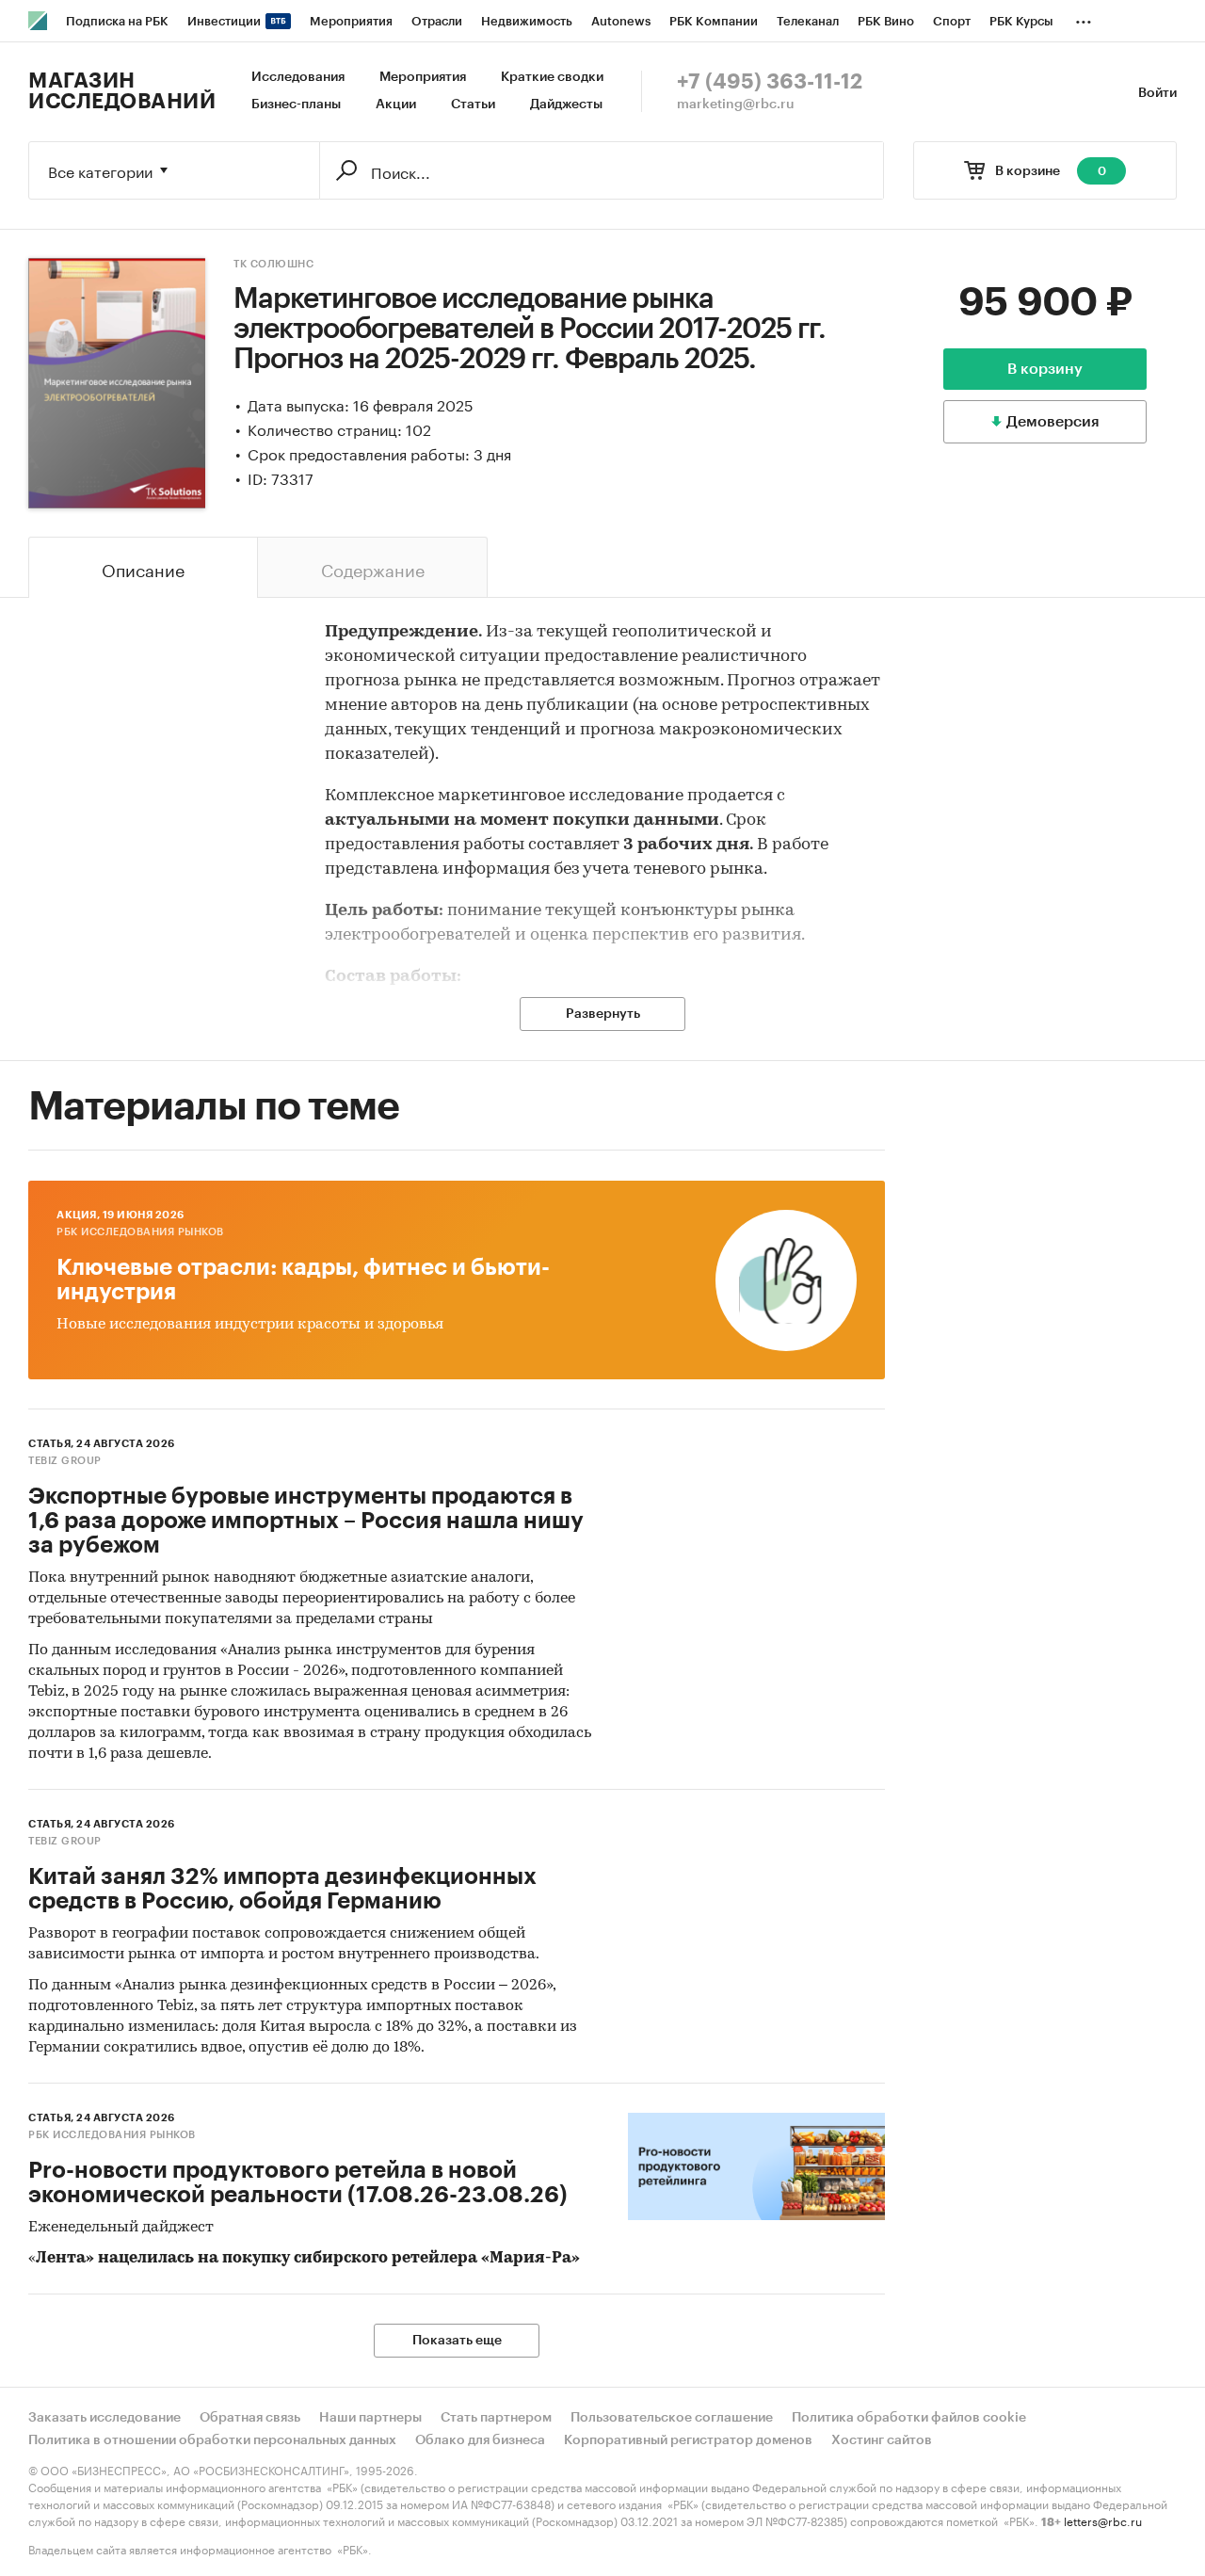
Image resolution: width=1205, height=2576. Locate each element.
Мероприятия (423, 77)
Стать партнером (496, 2418)
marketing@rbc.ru (736, 105)
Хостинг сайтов (882, 2440)
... (1084, 18)
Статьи (473, 105)
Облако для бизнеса (480, 2440)
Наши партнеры (370, 2418)
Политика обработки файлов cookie (909, 2418)
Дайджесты (566, 105)
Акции (396, 105)
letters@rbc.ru (1103, 2520)
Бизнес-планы (296, 105)
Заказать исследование (104, 2418)
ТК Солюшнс (273, 264)
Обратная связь (250, 2418)
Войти (1157, 93)
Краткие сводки (552, 77)
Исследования (298, 77)
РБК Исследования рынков (140, 1232)
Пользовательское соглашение (672, 2418)
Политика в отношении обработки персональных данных (212, 2440)
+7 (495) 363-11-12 (770, 82)
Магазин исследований (122, 91)
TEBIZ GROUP (65, 1461)
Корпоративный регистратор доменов (688, 2440)
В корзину (1045, 369)
